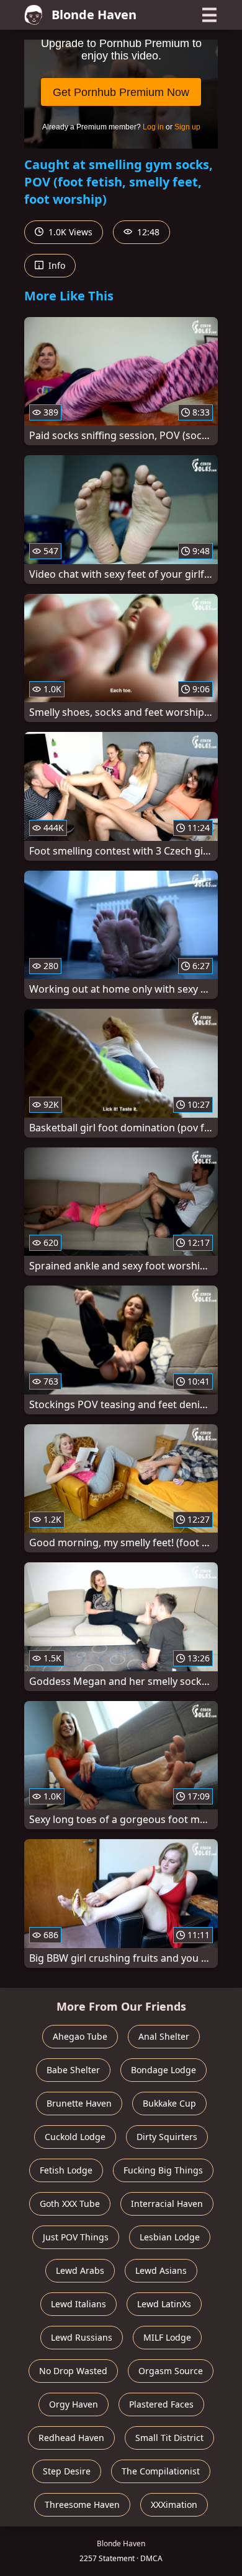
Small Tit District (169, 2438)
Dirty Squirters (167, 2137)
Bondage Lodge (164, 2070)
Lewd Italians (78, 2304)
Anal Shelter (164, 2036)
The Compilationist (161, 2471)
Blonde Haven (94, 15)
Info (56, 265)
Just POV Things (76, 2237)
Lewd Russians (82, 2337)
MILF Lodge (167, 2337)
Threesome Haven (82, 2504)
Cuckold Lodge (75, 2137)
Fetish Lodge (66, 2170)
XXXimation (174, 2504)
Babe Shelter (73, 2070)
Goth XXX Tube (70, 2204)
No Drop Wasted (73, 2371)
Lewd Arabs (80, 2270)
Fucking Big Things (163, 2170)
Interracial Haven (167, 2204)
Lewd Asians (161, 2270)
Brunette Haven (79, 2103)
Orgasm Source (171, 2371)
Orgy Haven (74, 2404)
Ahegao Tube (80, 2036)
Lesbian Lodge (170, 2237)
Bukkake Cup (169, 2103)
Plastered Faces (161, 2404)
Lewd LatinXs (164, 2304)
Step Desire (67, 2471)
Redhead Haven (71, 2438)
